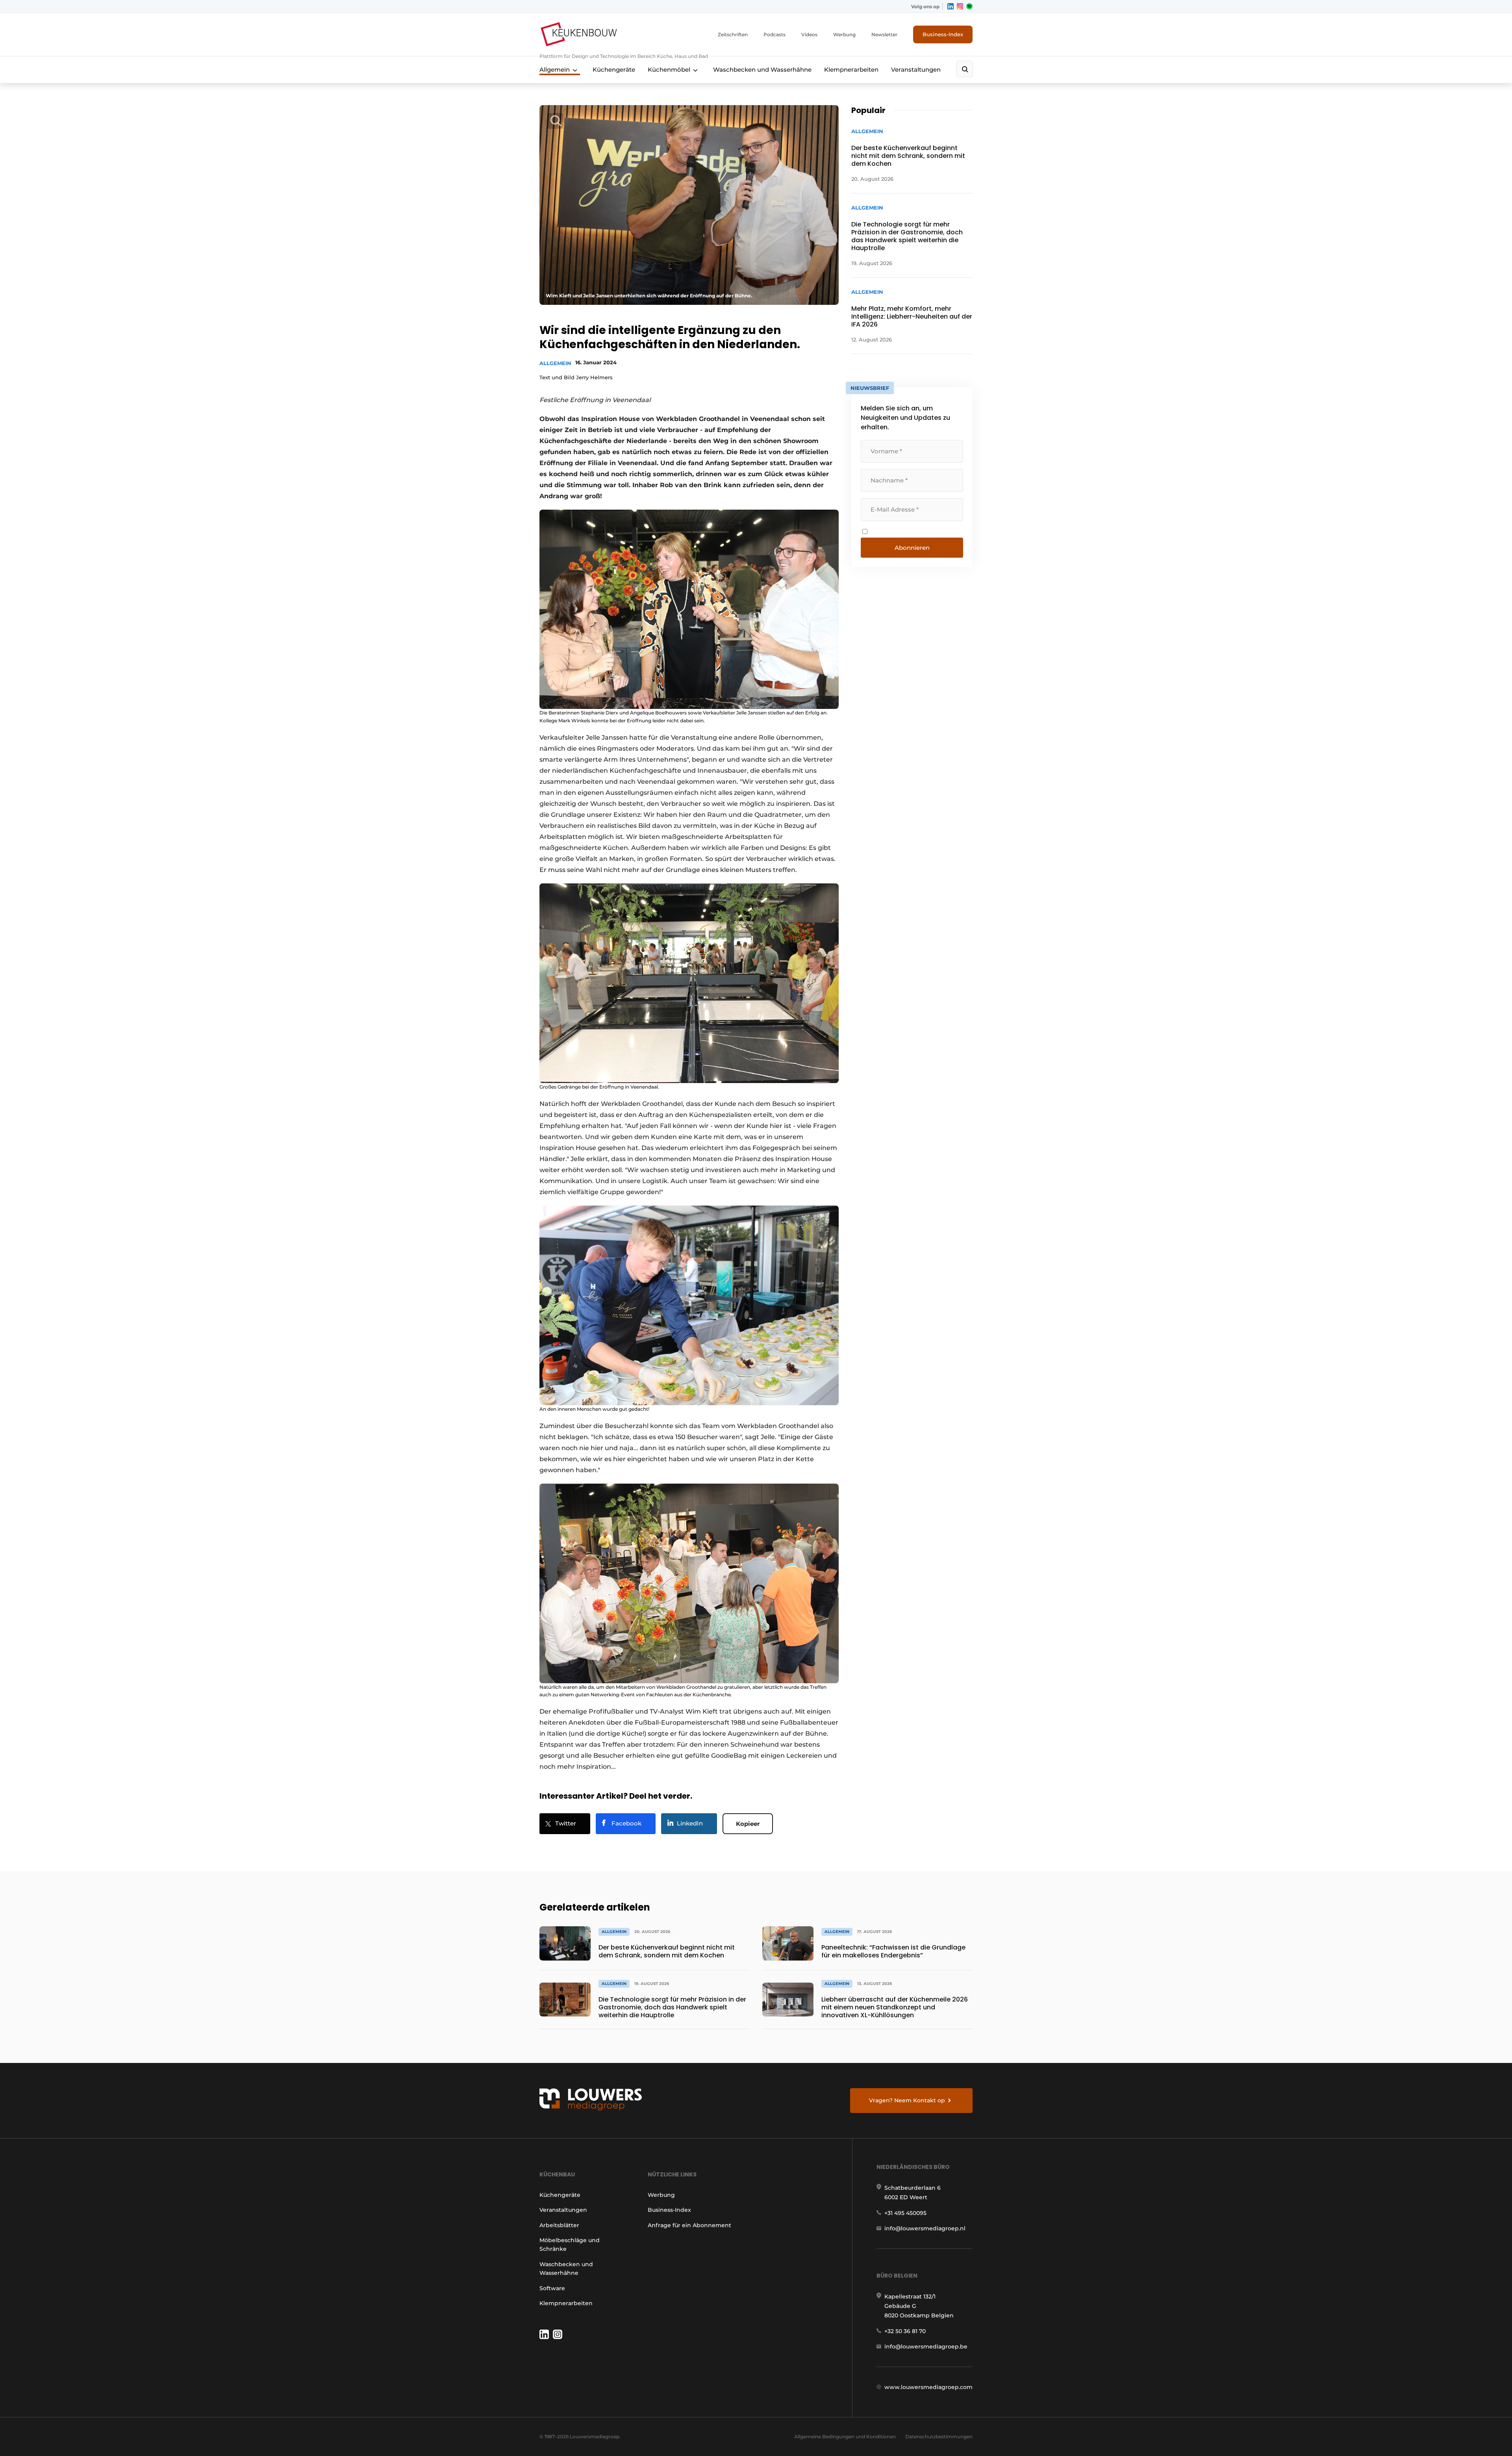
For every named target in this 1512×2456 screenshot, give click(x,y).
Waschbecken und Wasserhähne (762, 70)
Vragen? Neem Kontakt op (907, 2100)
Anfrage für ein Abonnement (689, 2225)
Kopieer (748, 1824)
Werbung (844, 34)
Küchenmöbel (669, 70)
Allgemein (555, 70)
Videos (809, 34)
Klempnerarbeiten (851, 70)
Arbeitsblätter (559, 2225)
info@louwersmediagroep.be (926, 2347)
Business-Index (943, 34)
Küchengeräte (614, 70)
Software (552, 2288)
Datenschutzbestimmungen (939, 2437)
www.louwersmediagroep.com (928, 2387)
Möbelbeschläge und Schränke (570, 2245)
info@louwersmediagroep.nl (925, 2228)
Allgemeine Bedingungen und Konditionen (845, 2437)
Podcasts (775, 34)
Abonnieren (912, 548)
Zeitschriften (733, 34)
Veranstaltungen (916, 70)
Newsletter (884, 34)
